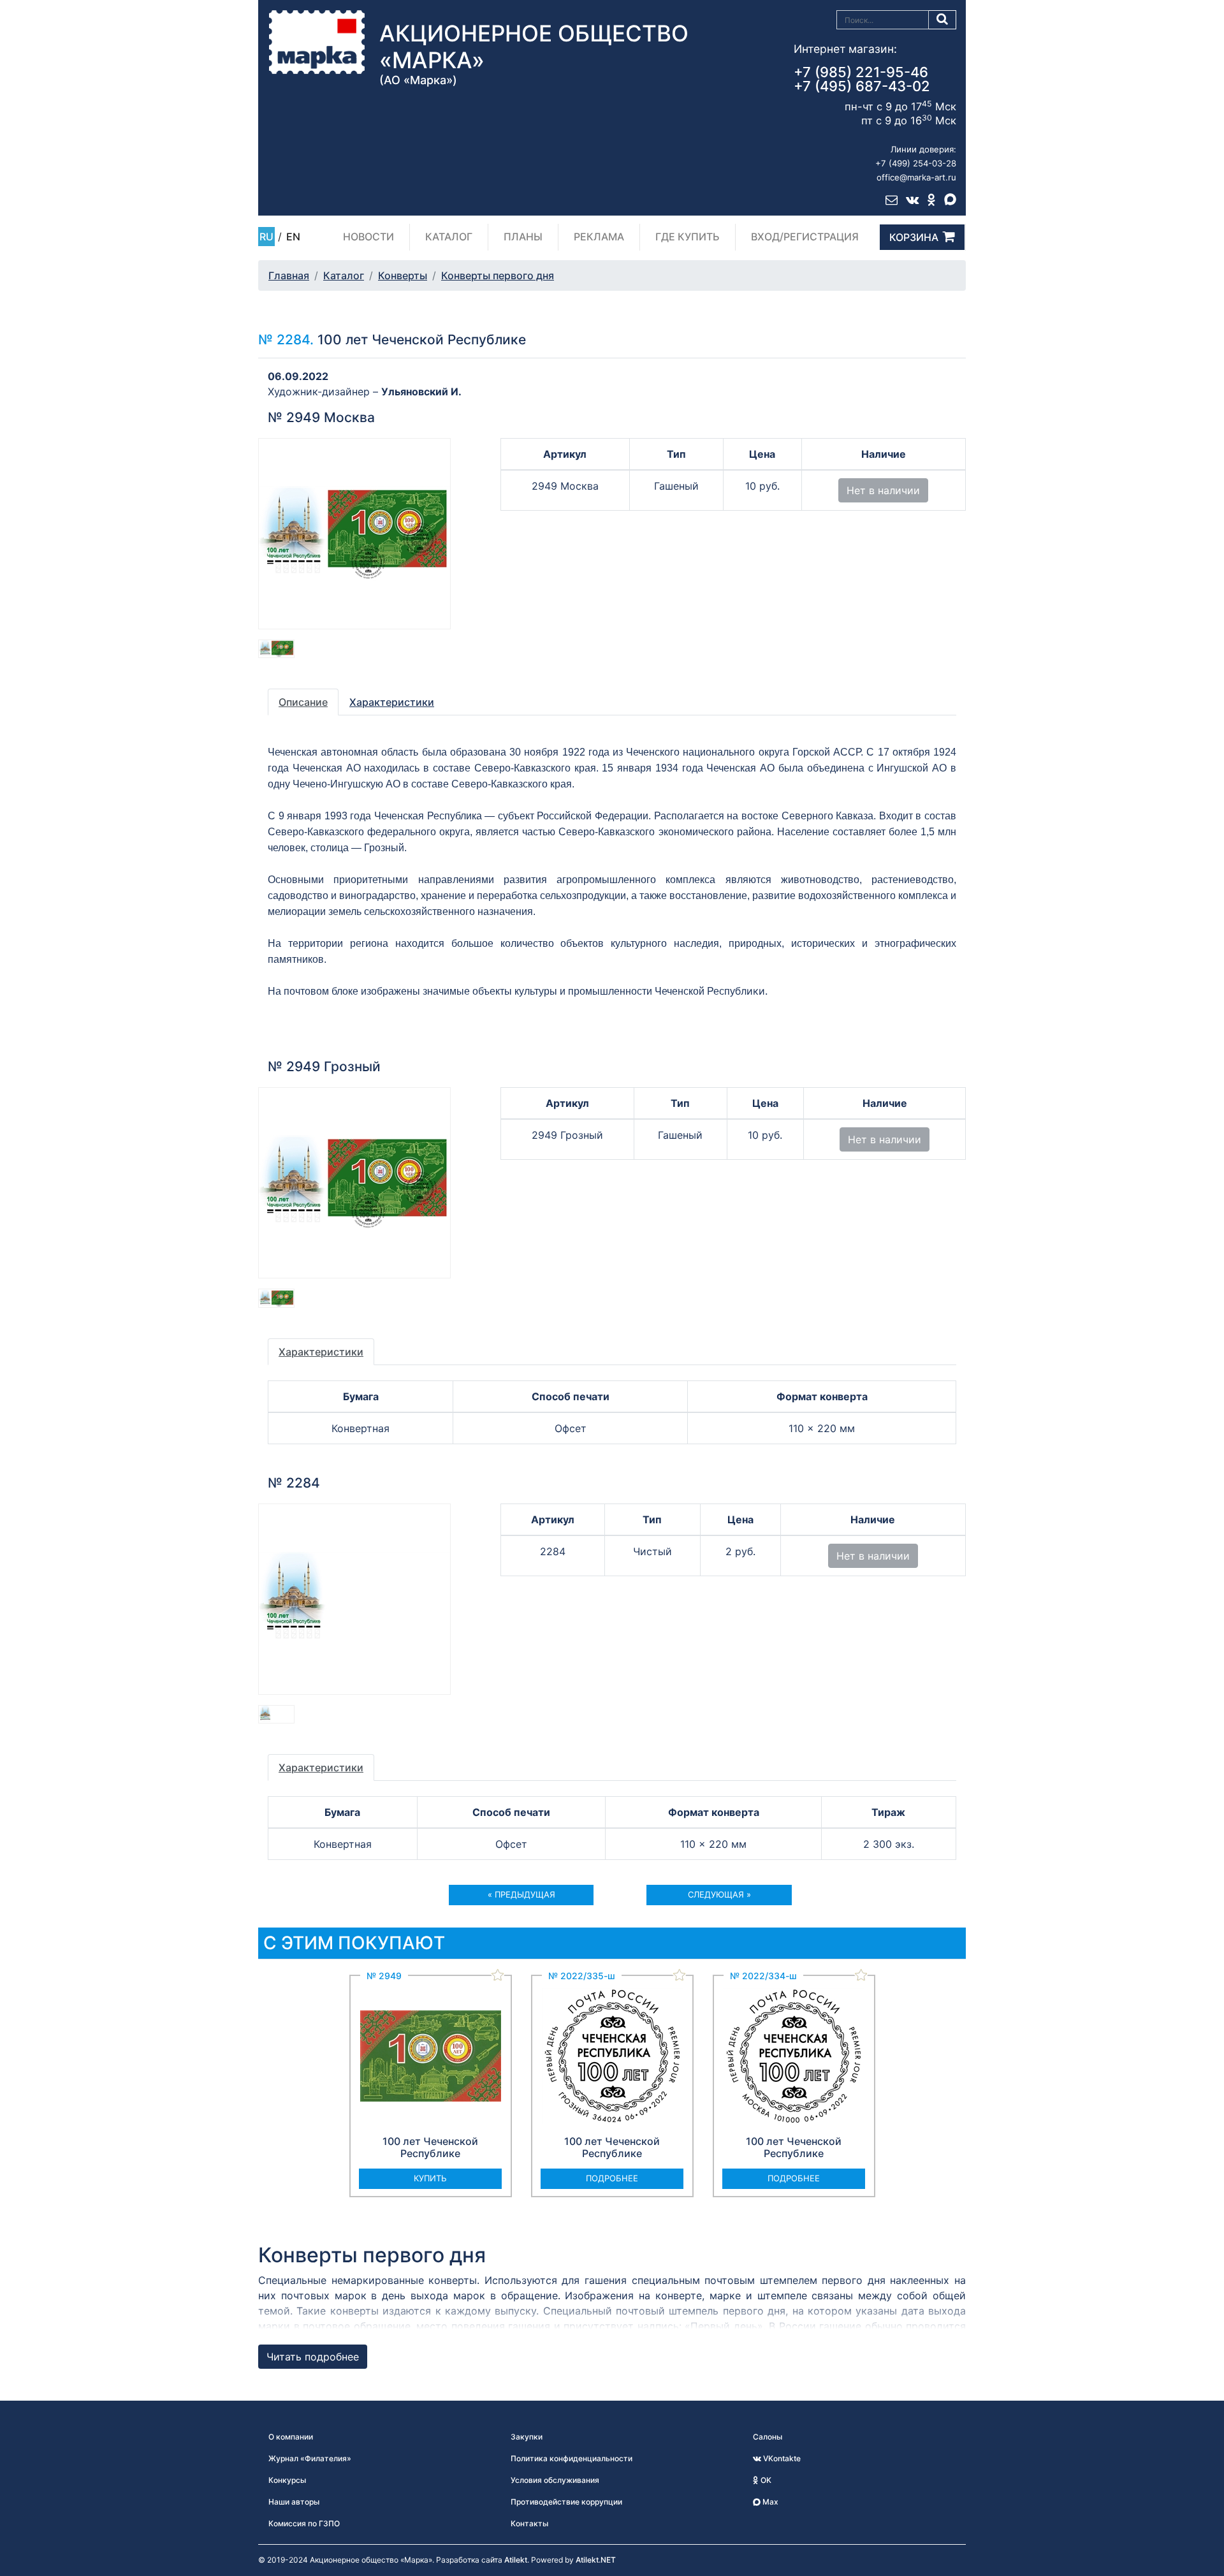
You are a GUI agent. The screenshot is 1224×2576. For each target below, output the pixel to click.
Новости (368, 237)
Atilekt (516, 2560)
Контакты (529, 2523)
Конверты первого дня (498, 275)
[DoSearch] (943, 20)
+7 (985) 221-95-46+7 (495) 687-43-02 (862, 79)
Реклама (599, 237)
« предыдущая (521, 1894)
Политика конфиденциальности (572, 2458)
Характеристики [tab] (392, 702)
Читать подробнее (313, 2357)
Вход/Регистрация (805, 237)
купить (430, 2178)
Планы (523, 237)
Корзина (914, 237)
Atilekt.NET (596, 2560)
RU (266, 237)
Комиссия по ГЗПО (304, 2523)
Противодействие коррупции (566, 2502)
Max (769, 2502)
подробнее (612, 2178)
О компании (291, 2437)
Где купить (688, 237)
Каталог (449, 237)
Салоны (768, 2437)
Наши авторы (294, 2502)
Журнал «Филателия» (310, 2458)
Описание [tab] (303, 702)
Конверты (403, 275)
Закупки (527, 2437)
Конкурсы (287, 2480)
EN (293, 237)
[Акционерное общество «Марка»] (317, 41)
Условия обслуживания (555, 2480)
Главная (289, 275)
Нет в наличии (883, 490)
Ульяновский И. (421, 392)
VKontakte (781, 2458)
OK (765, 2480)
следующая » (719, 1894)
